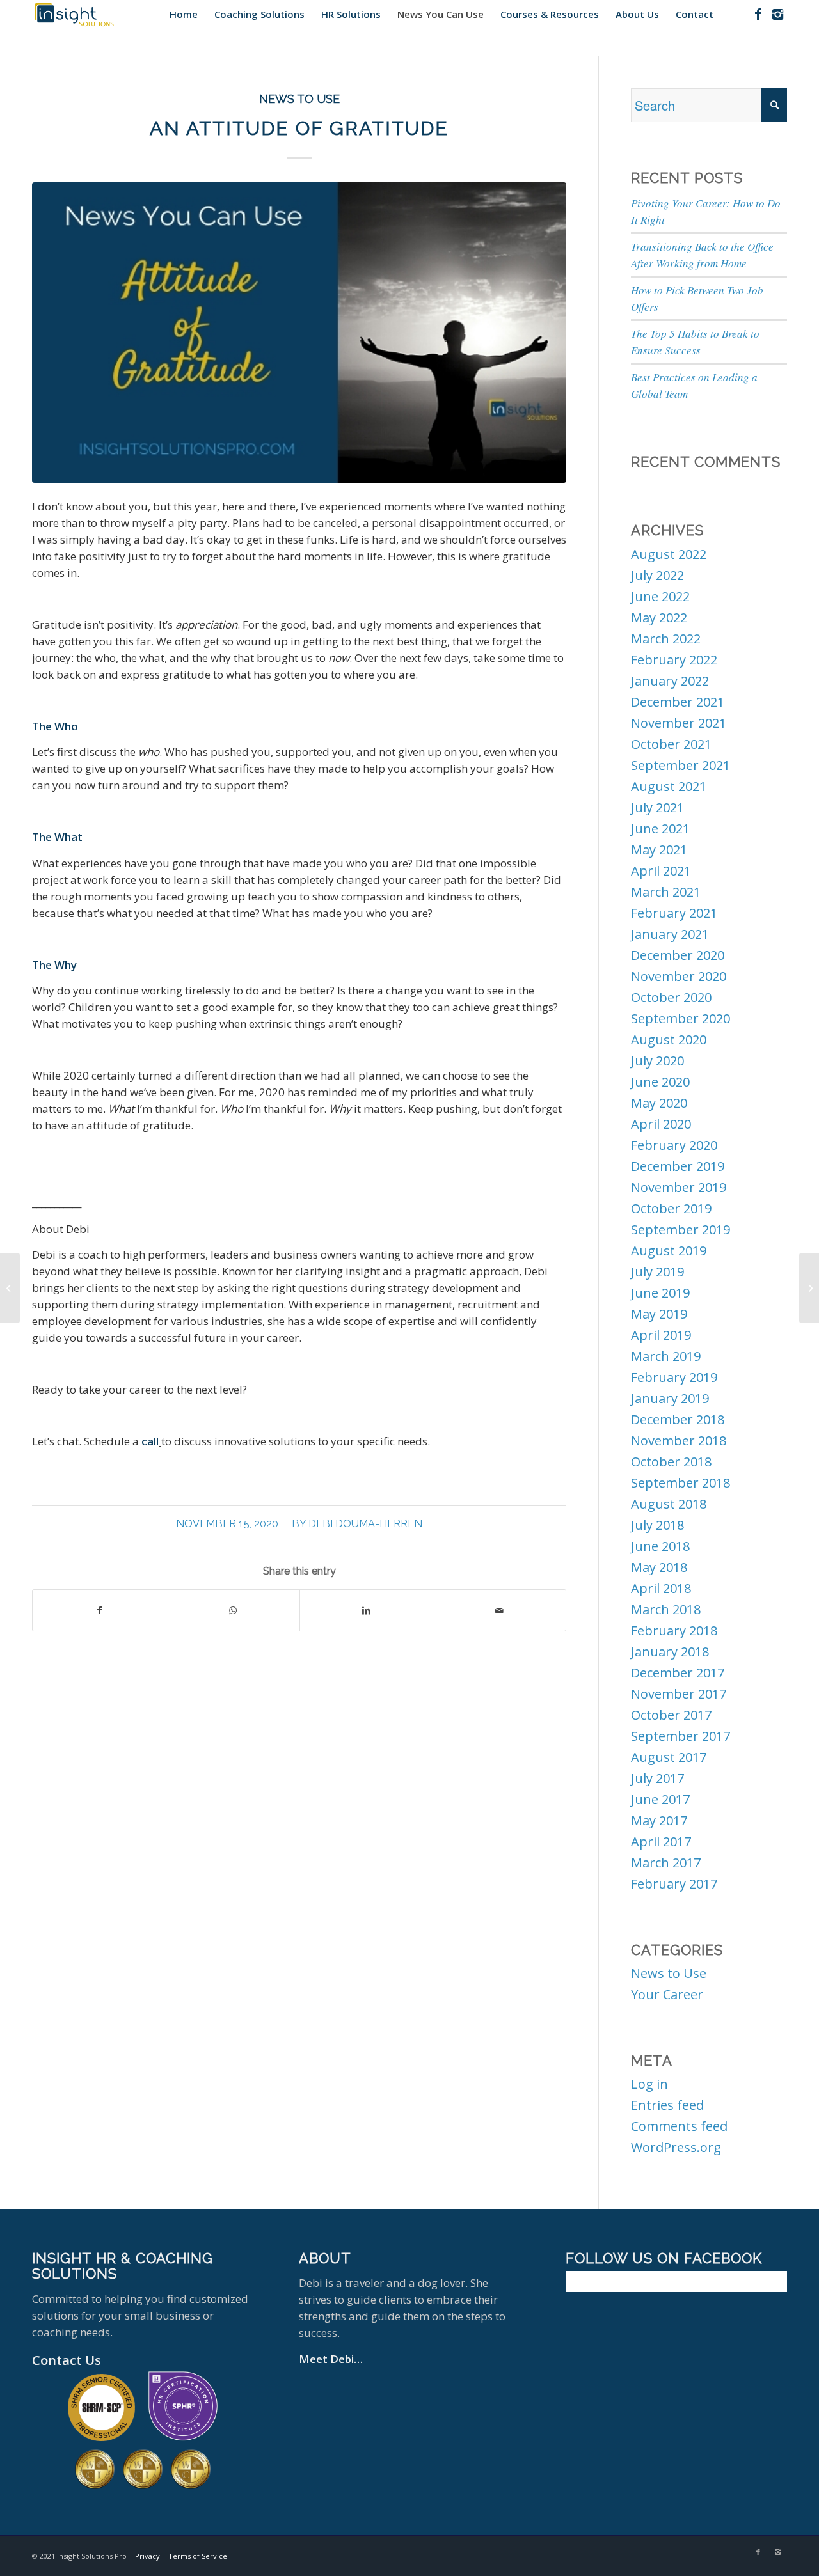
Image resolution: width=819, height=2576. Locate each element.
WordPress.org (676, 2147)
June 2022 (660, 596)
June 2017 (660, 1799)
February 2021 (674, 913)
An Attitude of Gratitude (299, 128)
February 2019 (674, 1377)
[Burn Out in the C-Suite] (809, 1288)
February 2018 (674, 1630)
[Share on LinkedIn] (366, 1610)
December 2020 (678, 955)
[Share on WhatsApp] (233, 1610)
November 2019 (679, 1187)
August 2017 (669, 1757)
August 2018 (669, 1504)
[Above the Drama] (10, 1288)
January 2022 (670, 681)
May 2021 (659, 850)
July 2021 (657, 807)
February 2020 (674, 1145)
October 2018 (671, 1462)
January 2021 (670, 934)
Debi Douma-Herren (365, 1524)
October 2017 (671, 1715)
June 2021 (660, 829)
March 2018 (666, 1609)
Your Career (667, 1994)
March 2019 (666, 1356)
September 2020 (680, 1018)
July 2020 (657, 1061)
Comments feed (679, 2126)
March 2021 (666, 892)
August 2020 (669, 1040)
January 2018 (670, 1652)
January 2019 (670, 1398)
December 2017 (678, 1673)
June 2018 (660, 1546)
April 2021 (661, 871)
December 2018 (678, 1419)
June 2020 (660, 1082)
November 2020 (679, 976)
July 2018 (657, 1525)
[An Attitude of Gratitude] (299, 333)
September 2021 (680, 765)
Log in (649, 2084)
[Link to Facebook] (758, 14)
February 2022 (674, 660)
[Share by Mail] (499, 1610)
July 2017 (657, 1778)
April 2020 (661, 1124)
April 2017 (661, 1842)
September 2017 (680, 1736)
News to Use (299, 99)
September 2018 (680, 1483)
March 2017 (666, 1863)
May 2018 (659, 1567)
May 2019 (659, 1314)
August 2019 (669, 1251)
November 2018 (679, 1441)
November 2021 (679, 723)
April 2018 (661, 1588)
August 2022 (669, 554)
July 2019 (657, 1272)
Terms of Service (198, 2556)
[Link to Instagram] (777, 14)
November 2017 (679, 1694)
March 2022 (666, 639)
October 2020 (671, 997)
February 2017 (674, 1884)
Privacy (147, 2556)
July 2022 (657, 575)
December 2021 (678, 702)
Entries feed (667, 2105)
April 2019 (661, 1335)
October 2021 (671, 744)
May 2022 (659, 617)
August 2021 (669, 786)
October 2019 (671, 1208)
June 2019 (660, 1293)
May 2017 (659, 1820)
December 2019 (678, 1166)
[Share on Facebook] (99, 1610)
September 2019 (680, 1229)
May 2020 (659, 1103)
